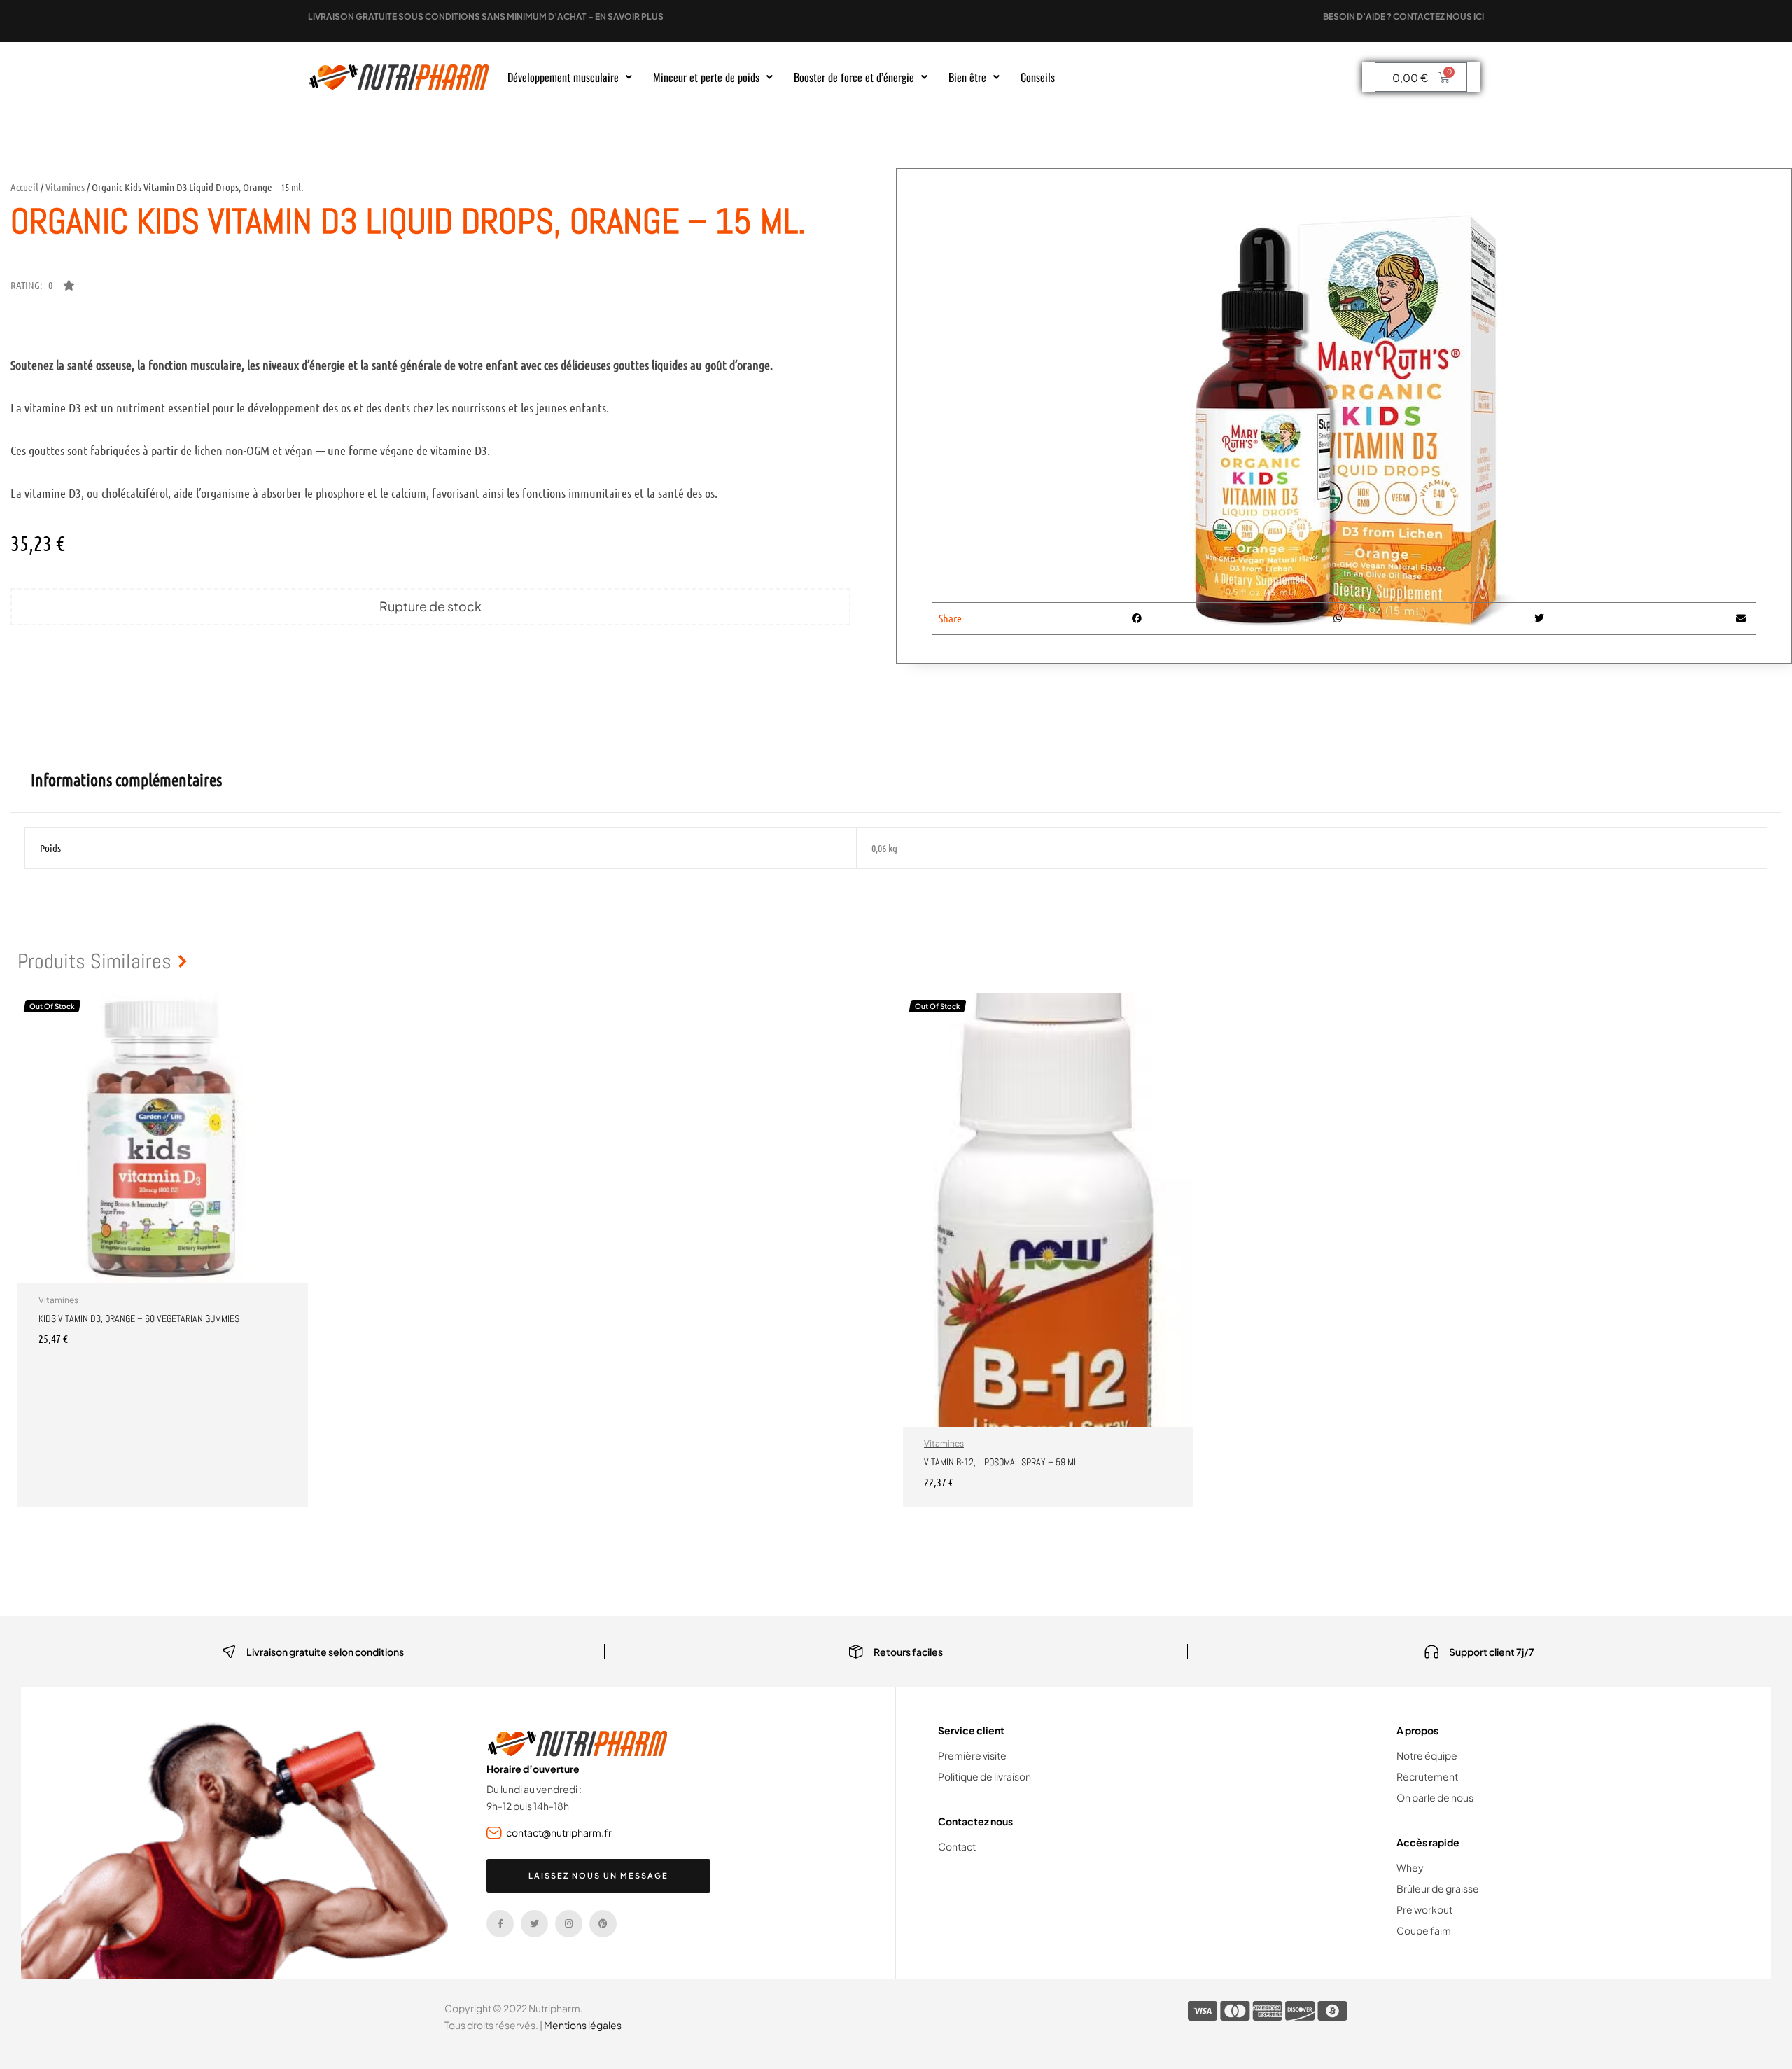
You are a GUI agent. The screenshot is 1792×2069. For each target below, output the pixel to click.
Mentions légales (583, 2025)
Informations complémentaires (126, 780)
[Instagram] (569, 1924)
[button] (570, 77)
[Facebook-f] (500, 1924)
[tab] (126, 780)
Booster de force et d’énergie (854, 77)
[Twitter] (534, 1924)
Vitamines (65, 187)
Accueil (24, 187)
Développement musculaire (563, 77)
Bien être (967, 77)
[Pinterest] (603, 1924)
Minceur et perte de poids (706, 77)
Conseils (1038, 77)
